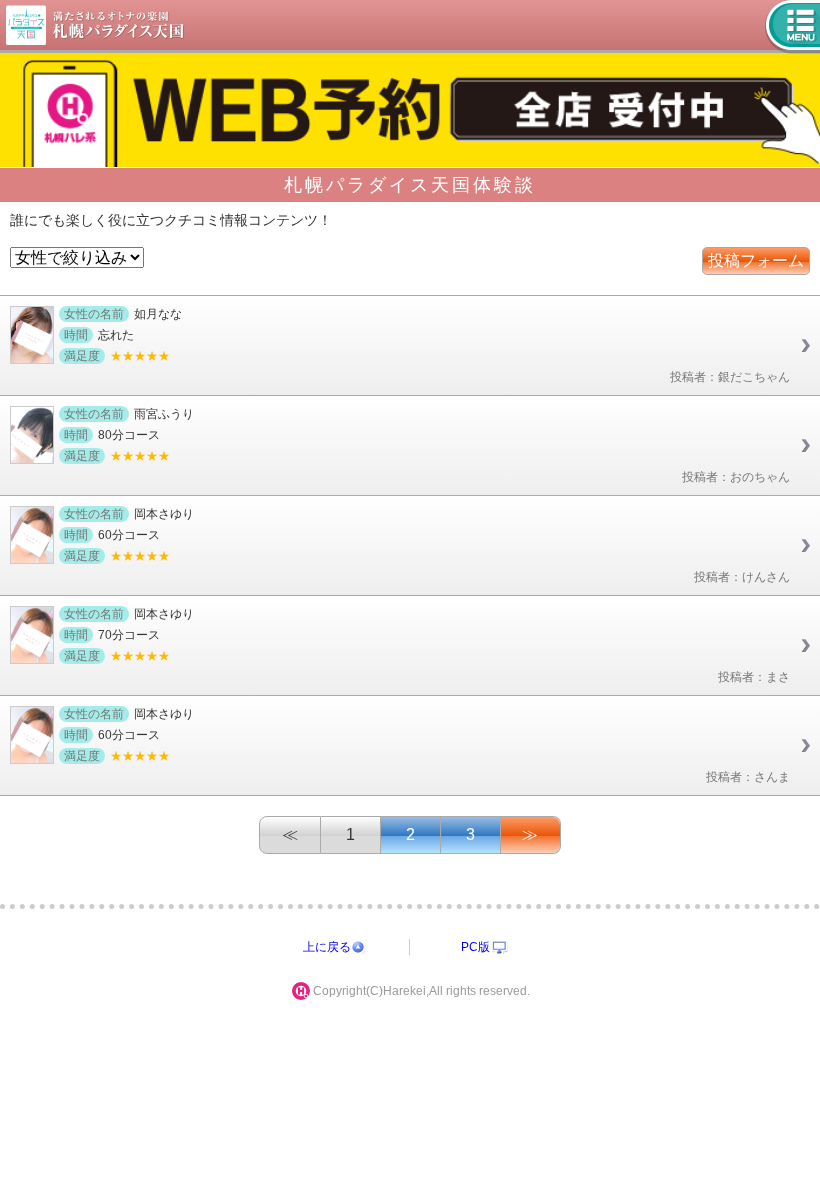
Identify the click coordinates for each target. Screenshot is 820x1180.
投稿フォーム (756, 260)
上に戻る (327, 947)
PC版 (475, 947)
